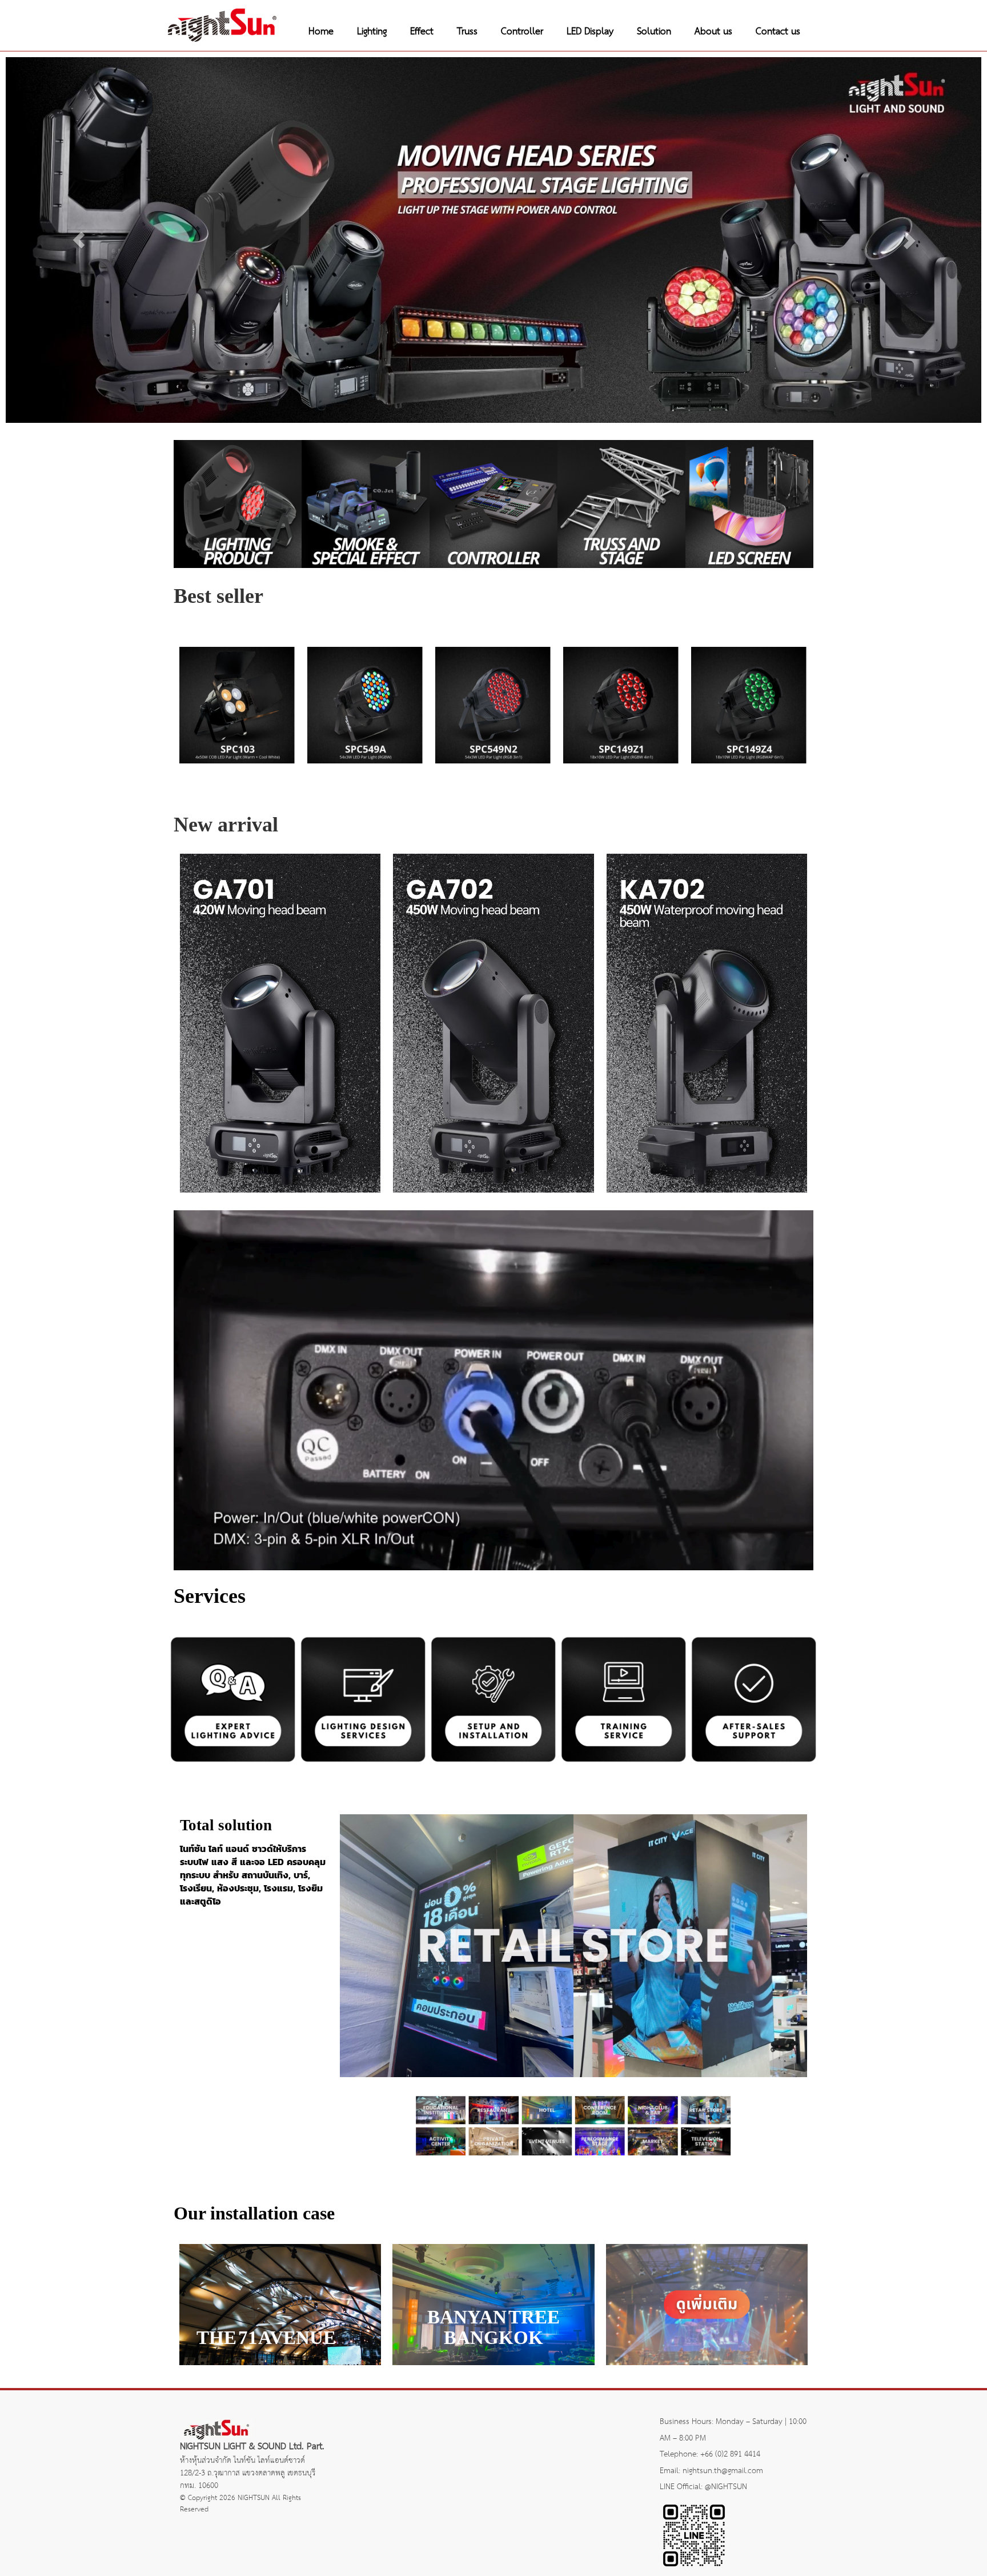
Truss (467, 32)
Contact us (778, 32)
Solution (654, 32)
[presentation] (143, 682)
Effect (422, 32)
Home (321, 32)
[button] (79, 240)
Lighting (372, 32)
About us (713, 32)
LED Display (590, 32)
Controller (522, 32)
